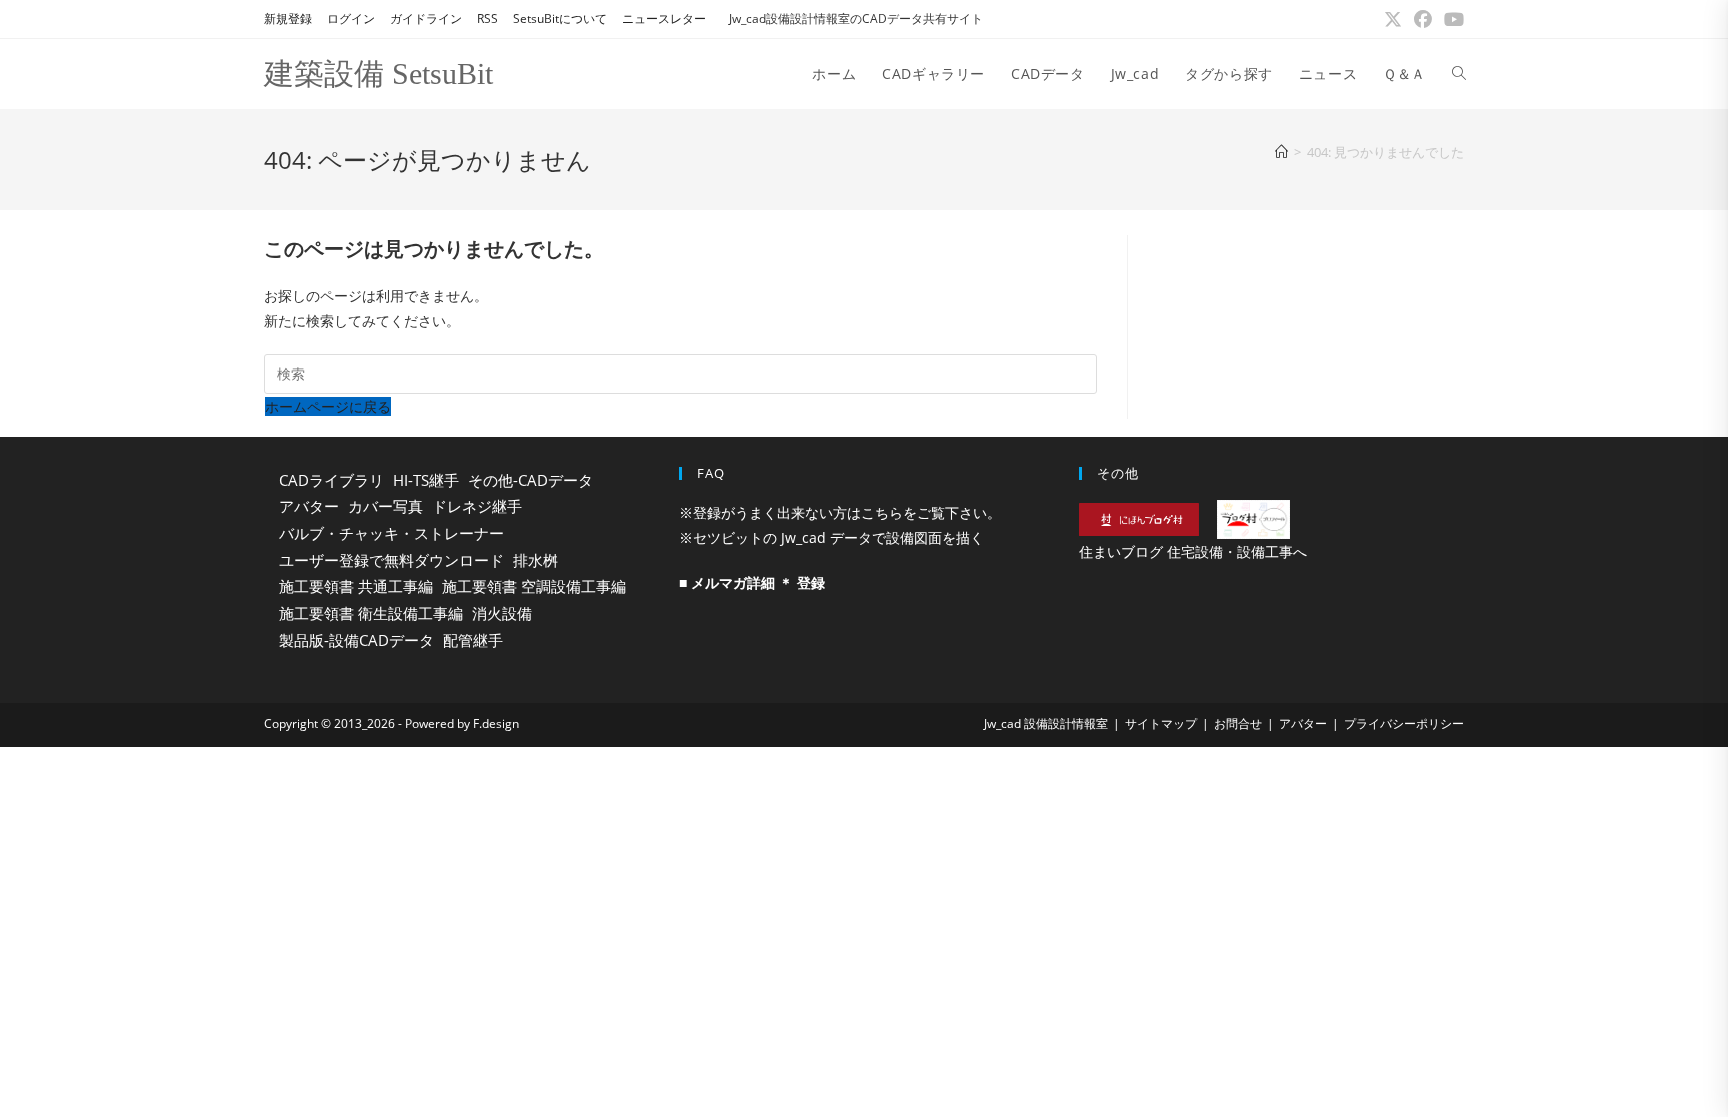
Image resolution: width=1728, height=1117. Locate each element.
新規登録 (288, 18)
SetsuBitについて (560, 18)
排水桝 (535, 560)
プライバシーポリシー (1404, 723)
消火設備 (502, 613)
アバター (309, 506)
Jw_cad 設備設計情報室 (1046, 723)
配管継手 (473, 640)
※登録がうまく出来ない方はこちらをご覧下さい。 (840, 512)
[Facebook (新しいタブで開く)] (1423, 19)
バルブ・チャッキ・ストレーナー (391, 533)
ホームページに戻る (328, 406)
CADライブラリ (331, 480)
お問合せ (1238, 723)
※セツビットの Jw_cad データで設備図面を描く (831, 537)
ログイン (351, 18)
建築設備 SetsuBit (378, 73)
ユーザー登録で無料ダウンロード (391, 560)
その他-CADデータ (530, 480)
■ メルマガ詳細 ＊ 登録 (752, 582)
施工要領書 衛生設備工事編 (371, 613)
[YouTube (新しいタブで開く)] (1451, 19)
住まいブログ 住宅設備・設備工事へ (1193, 551)
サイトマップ (1161, 723)
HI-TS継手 (426, 480)
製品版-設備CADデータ (356, 640)
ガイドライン (426, 18)
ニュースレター (664, 18)
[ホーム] (1281, 152)
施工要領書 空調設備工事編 (534, 586)
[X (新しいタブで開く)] (1393, 19)
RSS (487, 18)
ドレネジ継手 (477, 506)
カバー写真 (385, 506)
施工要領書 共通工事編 (356, 586)
